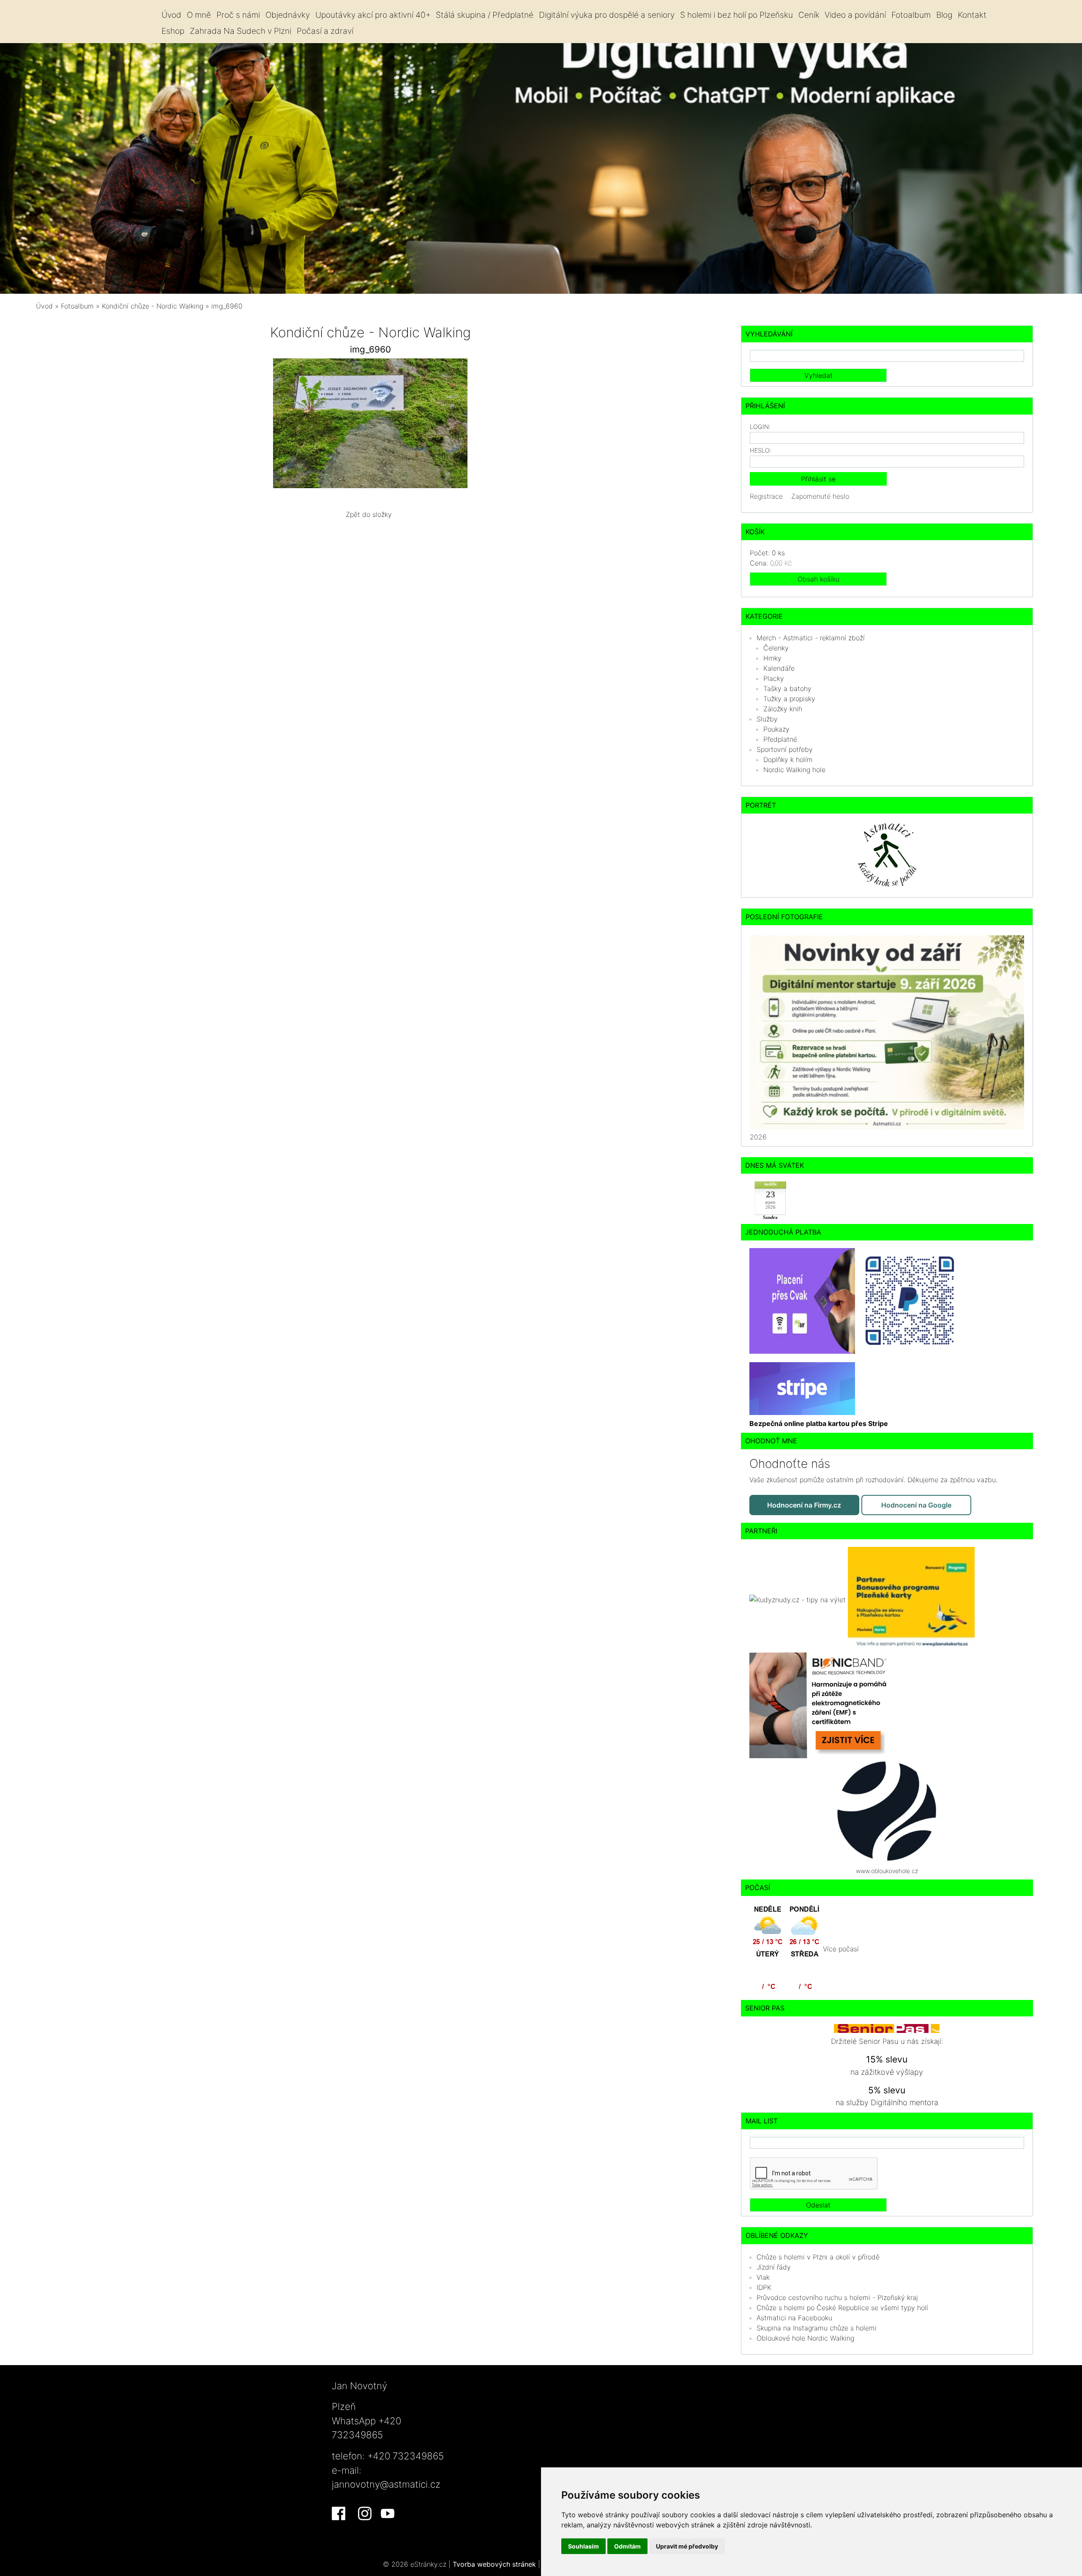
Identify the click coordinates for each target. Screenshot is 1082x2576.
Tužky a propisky (789, 699)
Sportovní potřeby (785, 749)
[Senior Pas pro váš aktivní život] (887, 2028)
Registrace (766, 496)
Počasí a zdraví (325, 31)
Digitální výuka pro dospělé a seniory (607, 15)
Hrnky (772, 658)
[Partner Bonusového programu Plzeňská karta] (911, 1599)
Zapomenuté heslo (820, 496)
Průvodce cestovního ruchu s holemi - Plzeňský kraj (837, 2297)
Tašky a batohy (787, 688)
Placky (774, 678)
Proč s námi (238, 15)
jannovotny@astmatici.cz (386, 2484)
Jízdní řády (774, 2267)
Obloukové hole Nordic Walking (805, 2338)
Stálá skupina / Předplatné (485, 15)
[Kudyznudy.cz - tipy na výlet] (799, 1599)
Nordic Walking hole (794, 770)
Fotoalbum (911, 15)
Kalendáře (779, 668)
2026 (758, 1137)
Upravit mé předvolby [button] (687, 2546)
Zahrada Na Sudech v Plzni (240, 31)
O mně (199, 15)
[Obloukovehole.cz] (887, 1810)
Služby (767, 719)
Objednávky (288, 15)
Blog (944, 15)
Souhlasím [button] (583, 2546)
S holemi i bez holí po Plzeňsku (736, 15)
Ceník (809, 15)
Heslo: (761, 450)
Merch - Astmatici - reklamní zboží (811, 638)
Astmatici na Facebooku (794, 2318)
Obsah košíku (818, 579)
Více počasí (841, 1949)
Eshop (173, 31)
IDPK (764, 2287)
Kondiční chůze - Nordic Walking (154, 306)
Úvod (171, 15)
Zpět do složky (369, 514)
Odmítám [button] (627, 2546)
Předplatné (780, 739)
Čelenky (776, 648)
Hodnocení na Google (916, 1505)
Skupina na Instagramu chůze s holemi (817, 2328)
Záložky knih (783, 709)
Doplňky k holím (788, 759)
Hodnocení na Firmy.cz (804, 1505)
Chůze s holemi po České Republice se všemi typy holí (842, 2308)
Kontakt (972, 15)
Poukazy (776, 729)
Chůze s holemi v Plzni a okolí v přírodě (818, 2257)
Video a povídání (855, 15)
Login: (760, 427)
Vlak (763, 2277)
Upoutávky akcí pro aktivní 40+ (373, 15)
